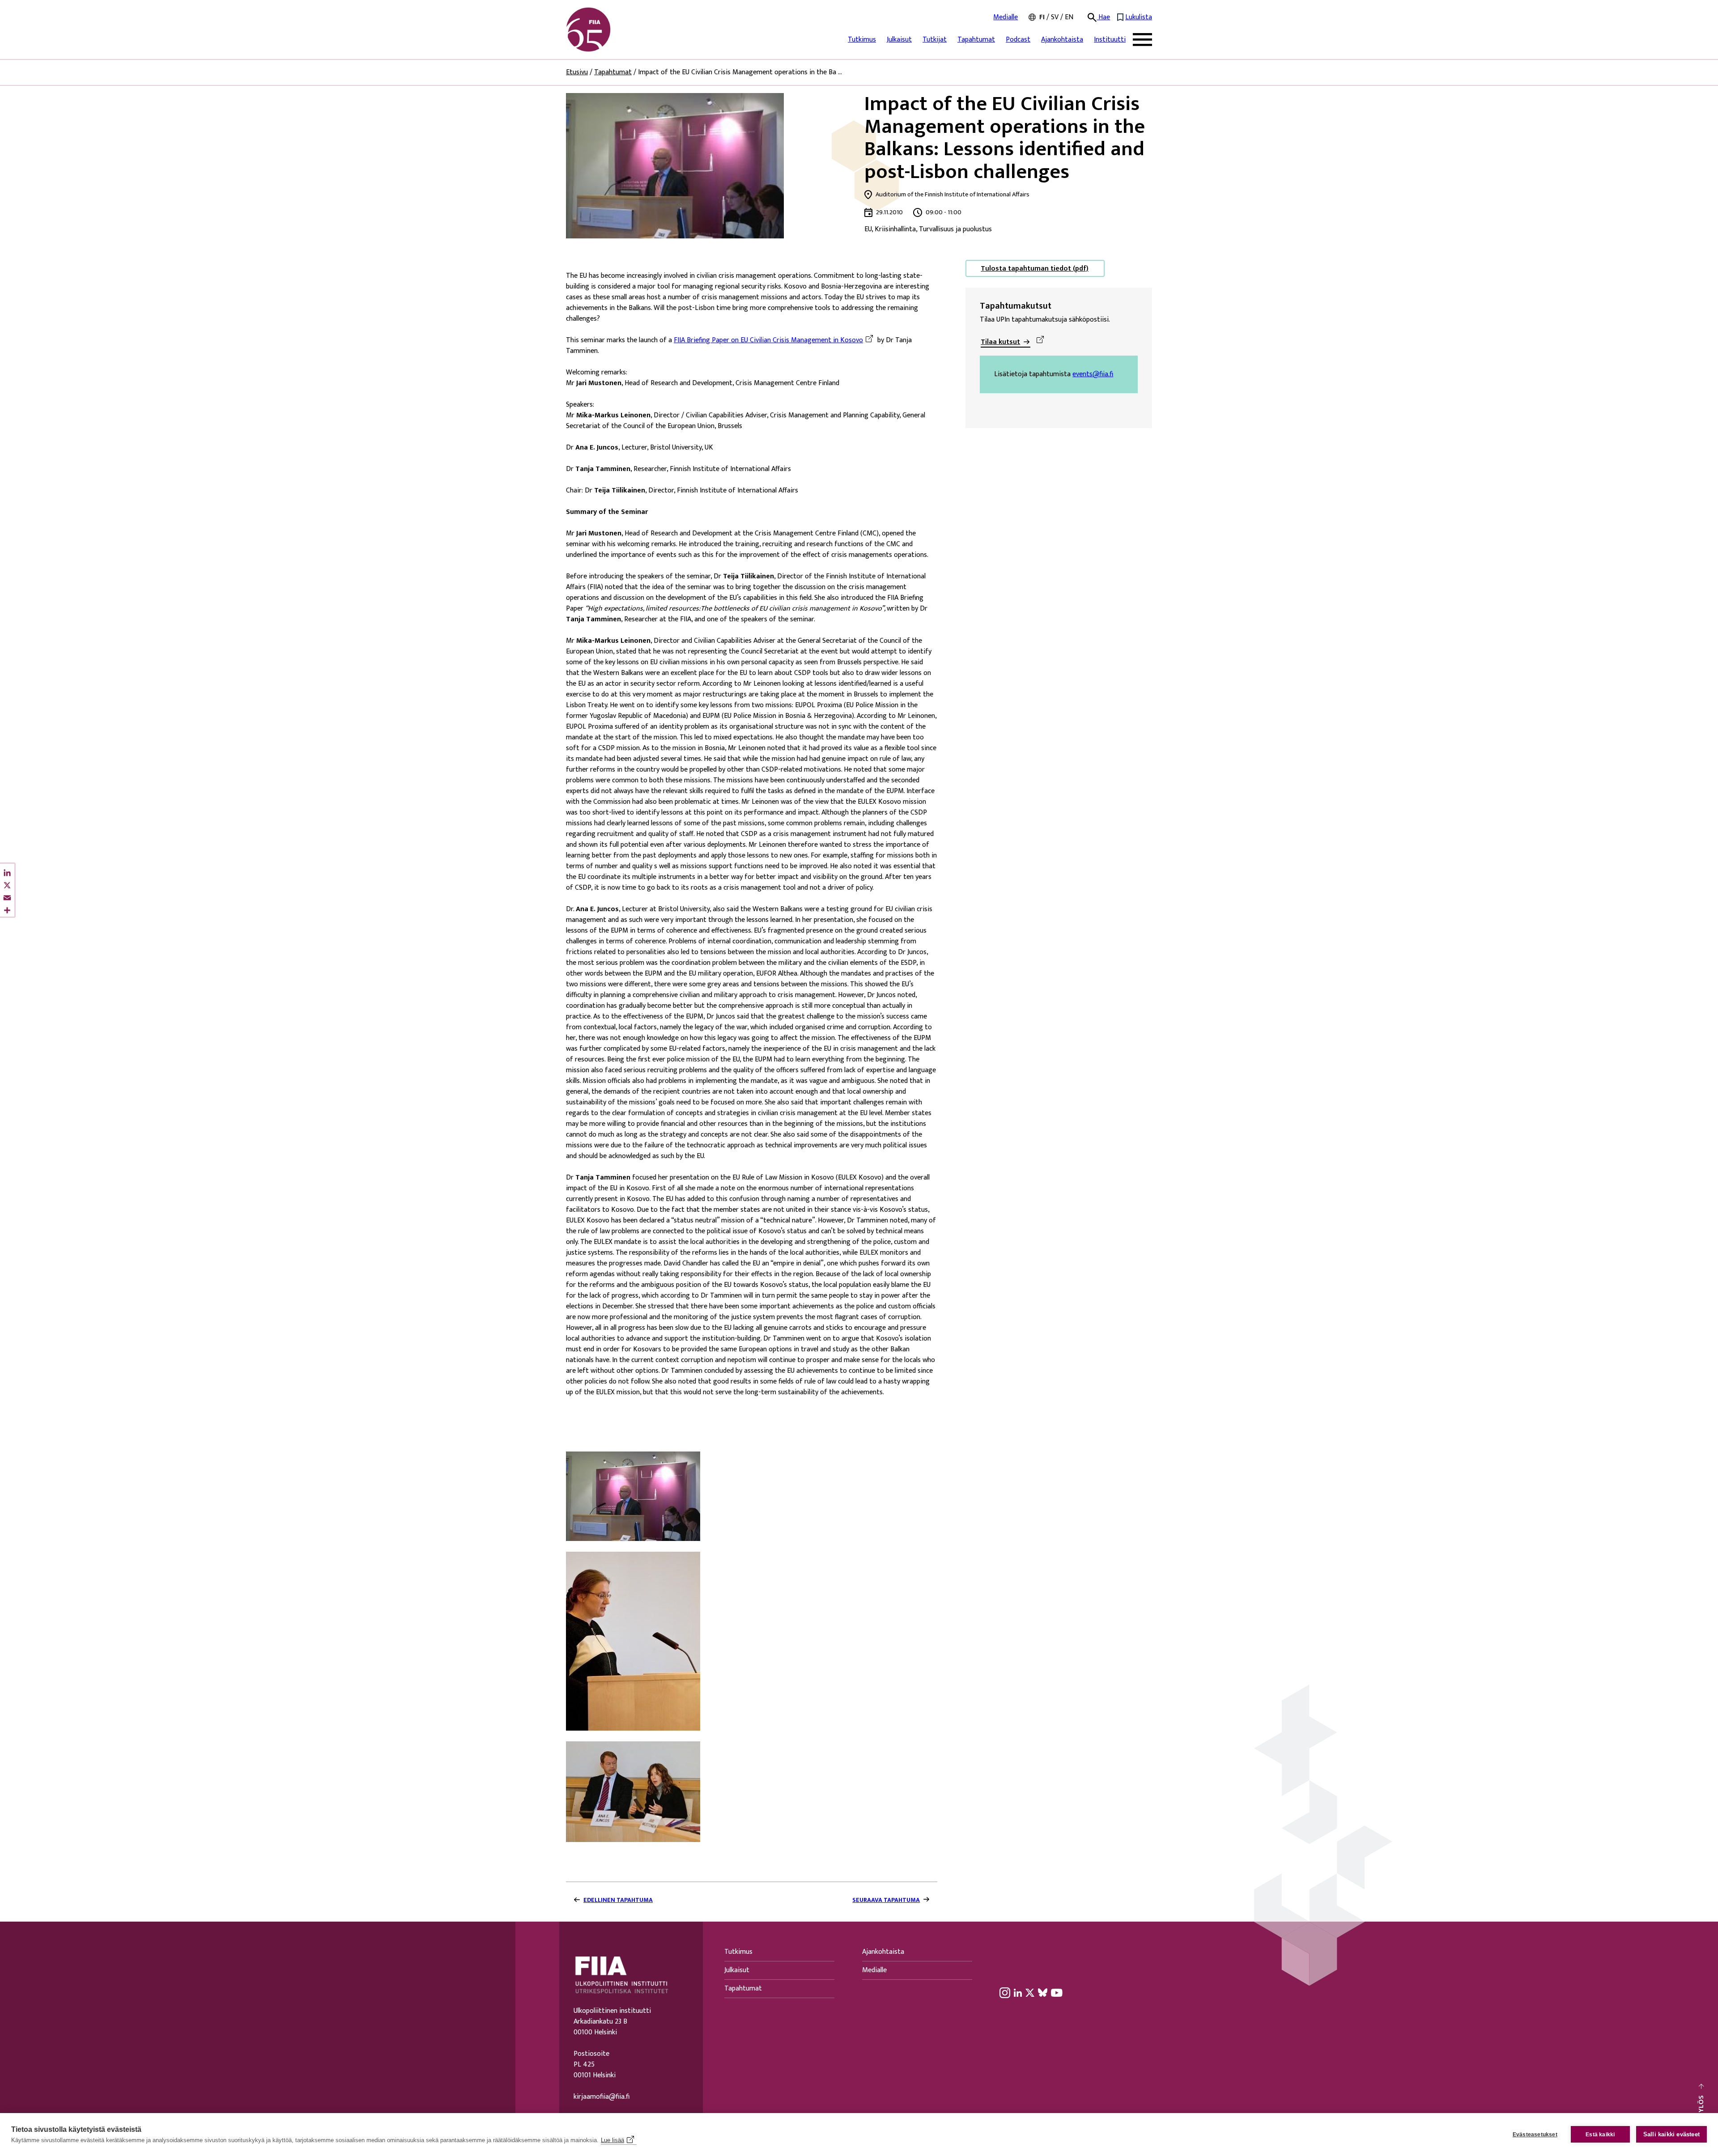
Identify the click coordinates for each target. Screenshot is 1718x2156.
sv (1055, 17)
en (1069, 17)
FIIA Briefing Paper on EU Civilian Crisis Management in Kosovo (768, 340)
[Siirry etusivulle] (609, 30)
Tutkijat (935, 40)
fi (1042, 17)
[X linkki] (1030, 1992)
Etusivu (577, 72)
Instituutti (1110, 40)
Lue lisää (612, 2140)
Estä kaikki (1600, 2135)
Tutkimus (862, 40)
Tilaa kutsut (1000, 342)
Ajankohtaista (1062, 40)
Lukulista (1139, 17)
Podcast (1018, 40)
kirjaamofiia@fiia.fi (602, 2097)
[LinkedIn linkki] (1018, 1992)
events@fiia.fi (1093, 374)
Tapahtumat (976, 40)
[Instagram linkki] (1005, 1992)
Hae (1103, 17)
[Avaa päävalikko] (1142, 40)
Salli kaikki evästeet (1671, 2134)
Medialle (1006, 17)
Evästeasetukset (1535, 2135)
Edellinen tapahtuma (618, 1900)
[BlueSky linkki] (1043, 1992)
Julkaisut (899, 40)
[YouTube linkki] (1057, 1992)
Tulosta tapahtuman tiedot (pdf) (1035, 269)
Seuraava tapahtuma (886, 1900)
